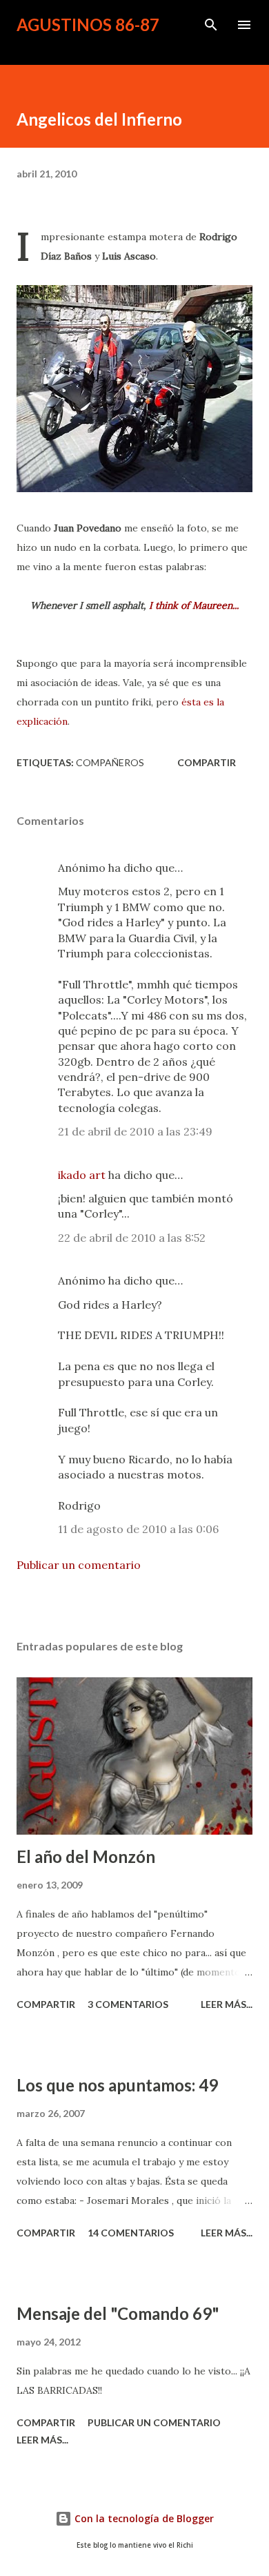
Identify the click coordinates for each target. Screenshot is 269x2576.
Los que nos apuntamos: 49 (117, 2085)
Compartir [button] (207, 762)
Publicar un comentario (79, 1565)
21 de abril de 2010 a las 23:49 (135, 1131)
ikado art (82, 1175)
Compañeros (110, 762)
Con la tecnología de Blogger (143, 2518)
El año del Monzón (86, 1856)
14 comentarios (131, 2233)
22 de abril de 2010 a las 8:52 (132, 1238)
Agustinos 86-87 (88, 25)
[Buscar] (211, 25)
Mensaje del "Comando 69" (118, 2313)
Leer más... (227, 2004)
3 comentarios (128, 2004)
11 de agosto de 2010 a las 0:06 (138, 1529)
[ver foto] (134, 389)
